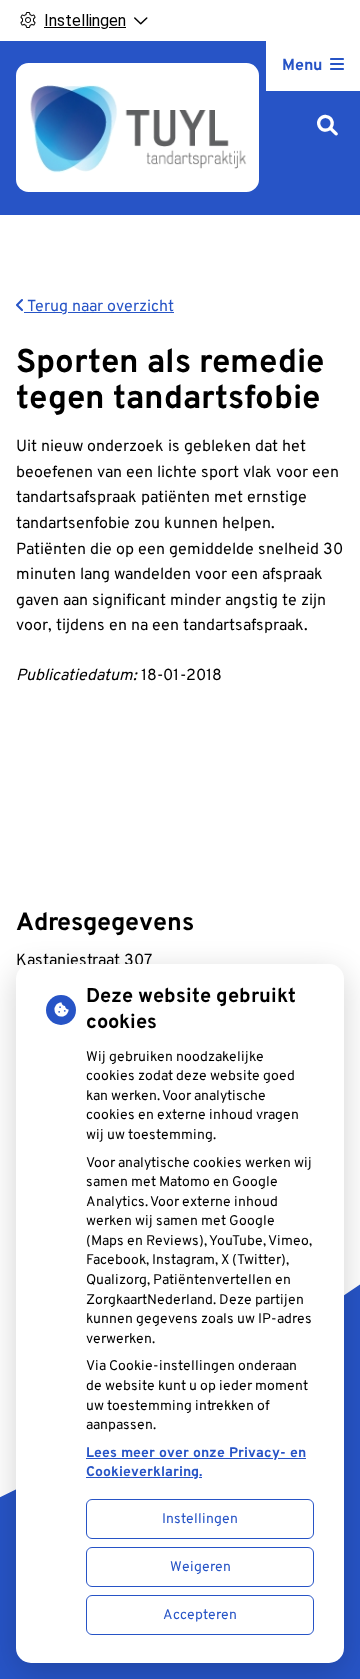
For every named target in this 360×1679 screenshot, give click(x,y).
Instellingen (200, 1519)
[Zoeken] (327, 127)
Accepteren (200, 1615)
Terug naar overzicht (99, 307)
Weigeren (200, 1567)
